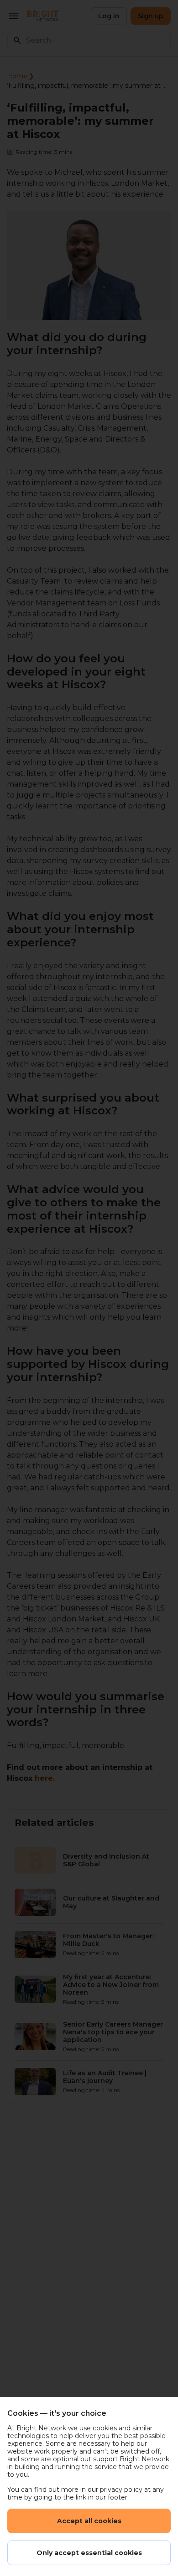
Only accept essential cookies (89, 2553)
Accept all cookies (89, 2521)
